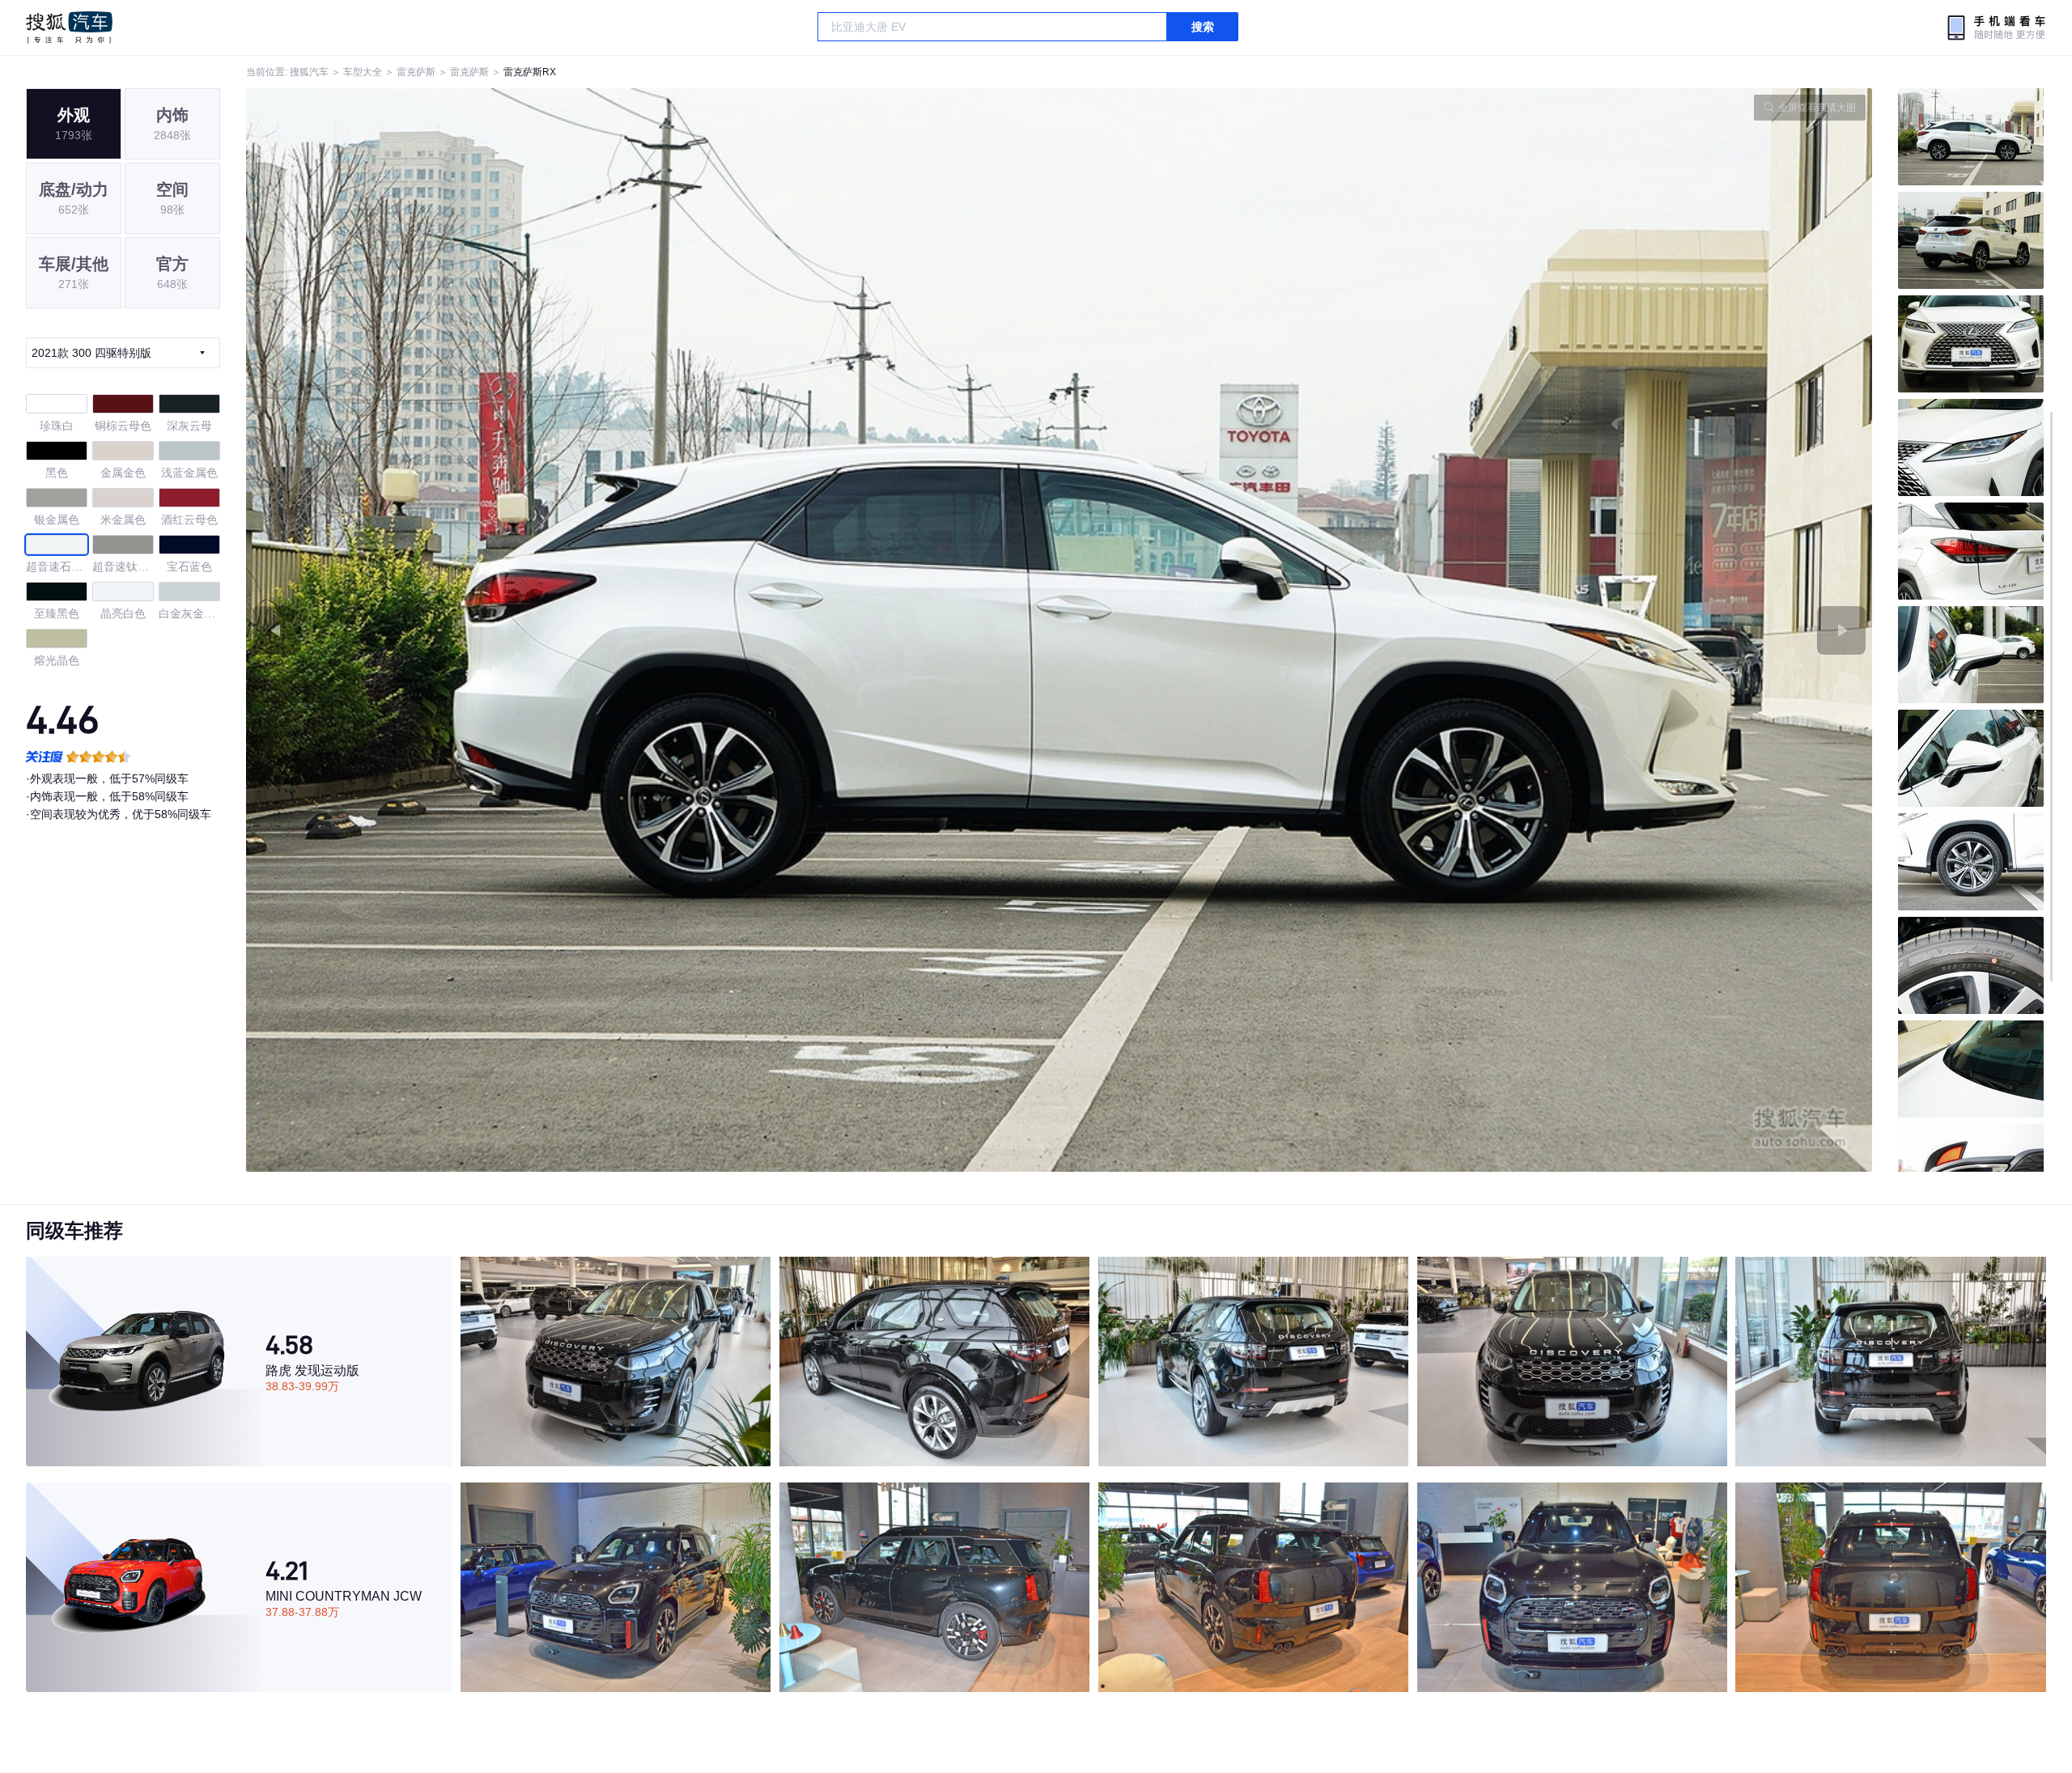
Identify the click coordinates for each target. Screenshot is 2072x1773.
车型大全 (363, 72)
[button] (653, 630)
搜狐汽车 (69, 28)
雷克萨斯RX (530, 72)
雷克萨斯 (416, 72)
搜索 (1203, 27)
